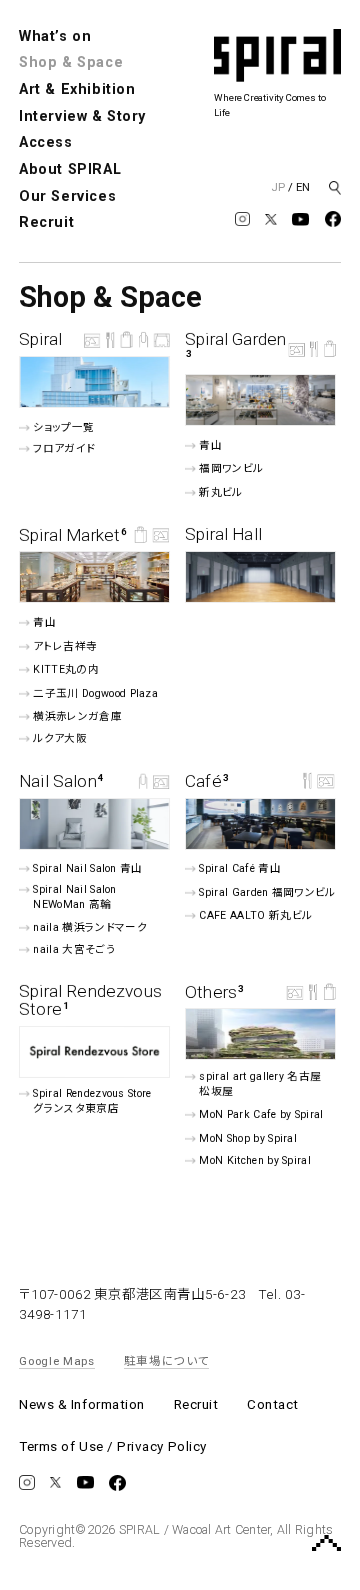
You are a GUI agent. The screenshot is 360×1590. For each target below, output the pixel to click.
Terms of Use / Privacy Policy (113, 1446)
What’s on (55, 36)
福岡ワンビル (231, 468)
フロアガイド (64, 448)
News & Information (82, 1404)
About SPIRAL (70, 169)
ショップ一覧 (64, 427)
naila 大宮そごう (74, 949)
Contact (273, 1404)
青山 (210, 445)
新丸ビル (220, 492)
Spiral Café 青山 (239, 868)
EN (303, 187)
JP (278, 187)
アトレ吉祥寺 (65, 645)
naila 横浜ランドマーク (90, 927)
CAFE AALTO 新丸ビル (255, 915)
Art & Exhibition (77, 89)
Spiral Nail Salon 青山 (88, 868)
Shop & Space (71, 62)
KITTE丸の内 (66, 669)
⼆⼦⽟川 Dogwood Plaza (96, 693)
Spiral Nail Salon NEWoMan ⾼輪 (75, 897)
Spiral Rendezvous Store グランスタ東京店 (93, 1101)
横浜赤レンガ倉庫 (78, 716)
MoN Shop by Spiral (248, 1138)
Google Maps (57, 1361)
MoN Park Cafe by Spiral (261, 1114)
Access (45, 142)
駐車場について (167, 1361)
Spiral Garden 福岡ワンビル (267, 892)
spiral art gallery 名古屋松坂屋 (260, 1084)
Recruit (46, 222)
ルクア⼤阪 (60, 738)
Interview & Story (82, 116)
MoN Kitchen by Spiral (255, 1159)
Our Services (67, 196)
